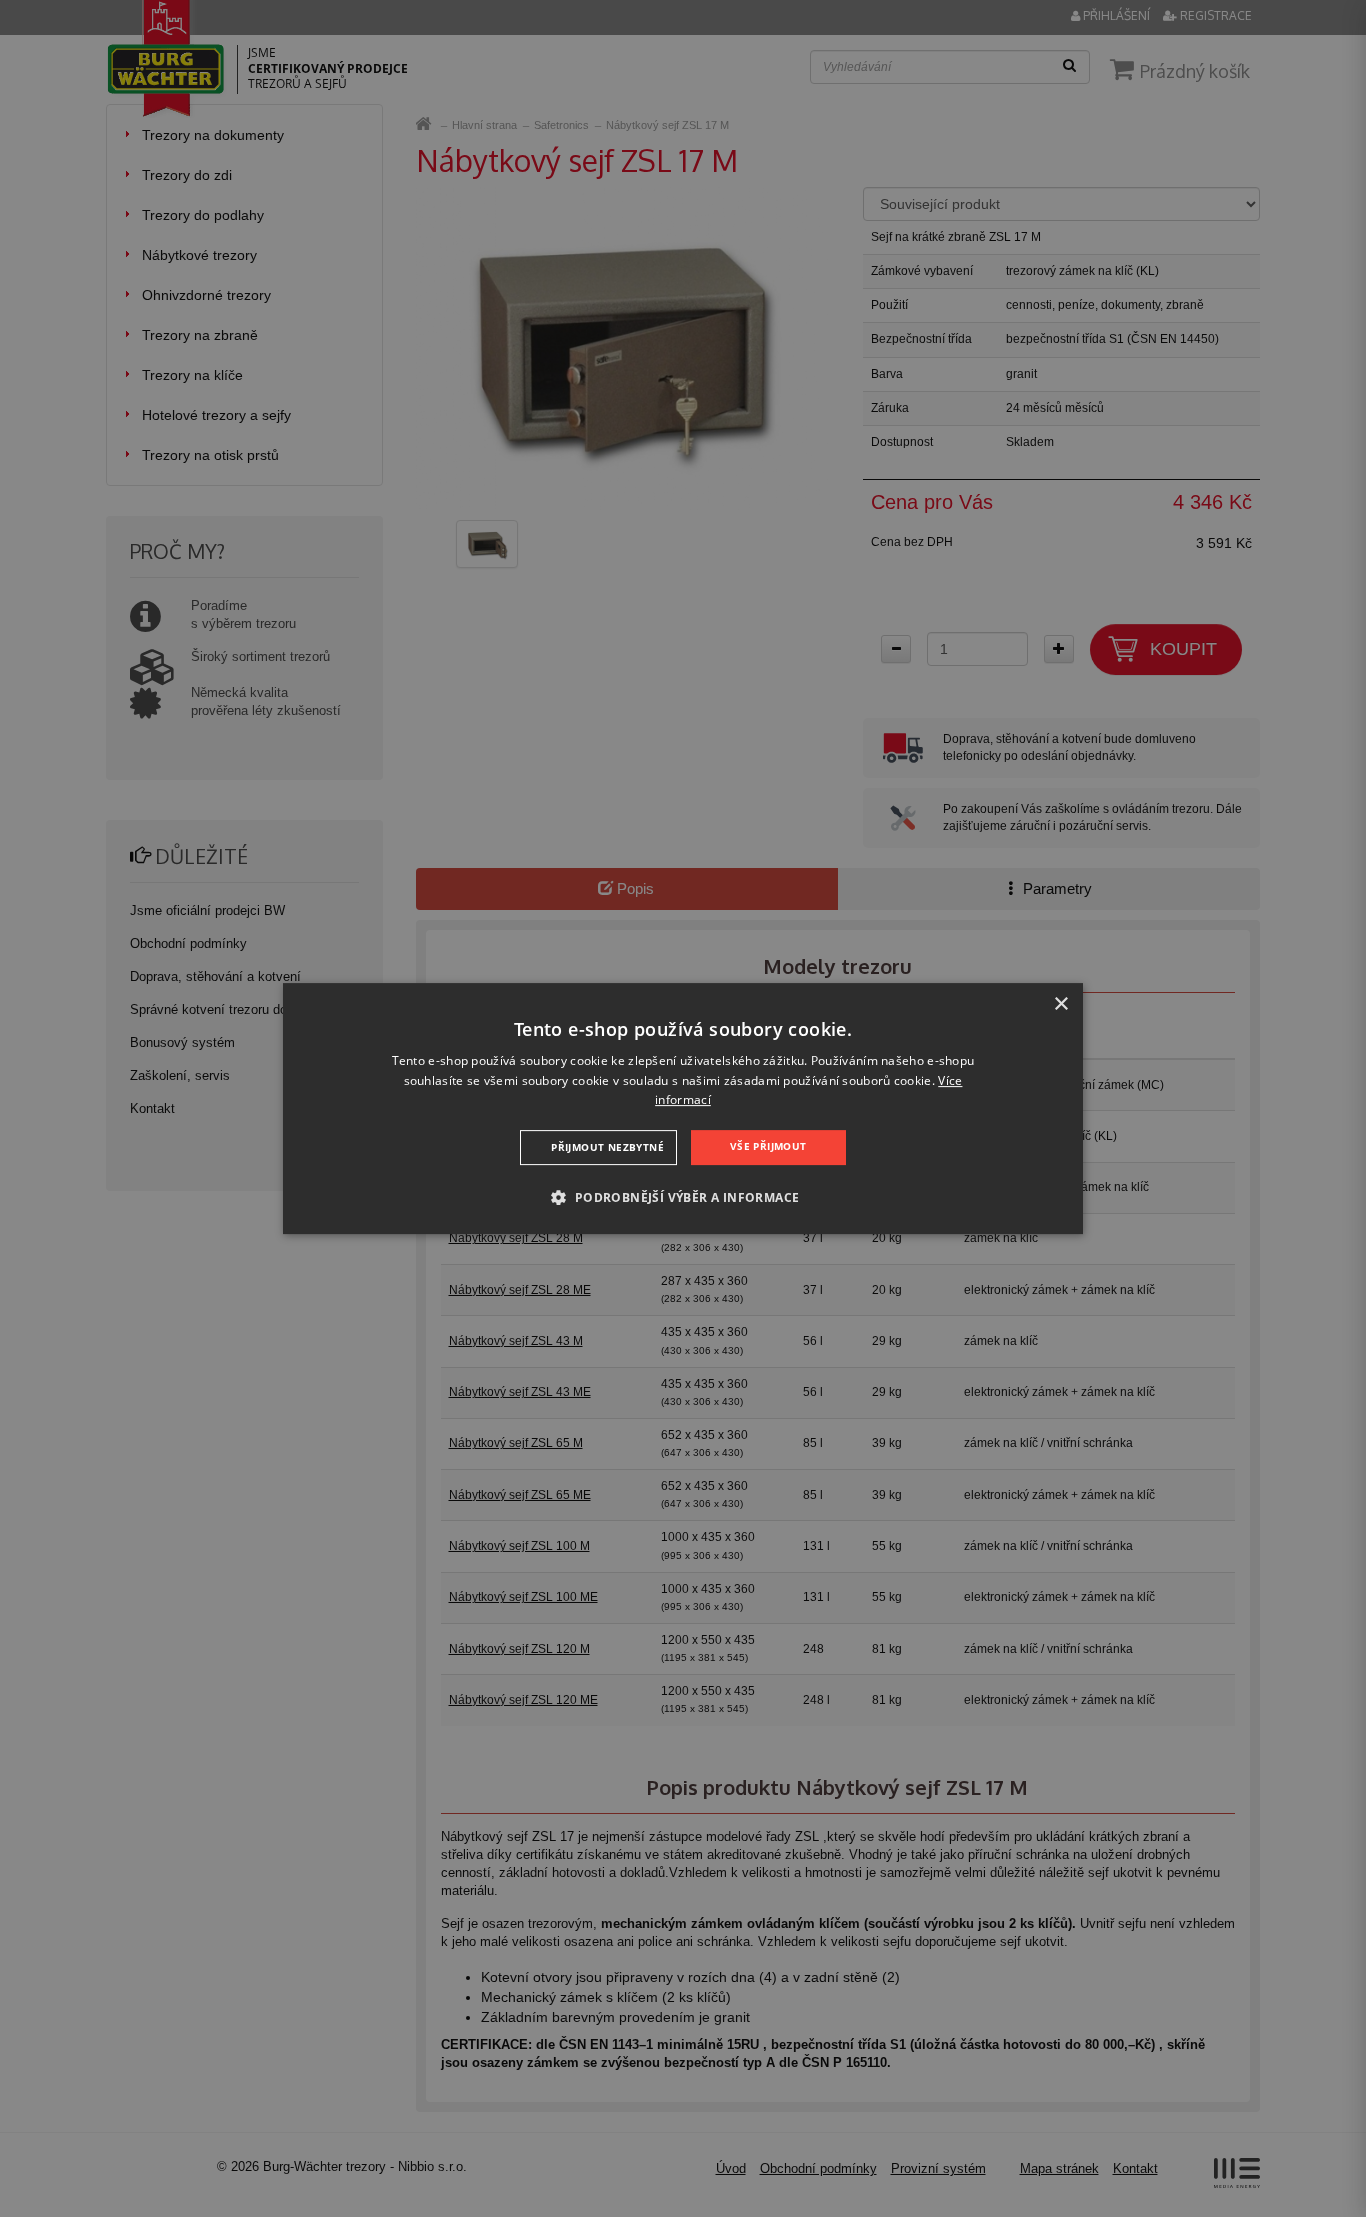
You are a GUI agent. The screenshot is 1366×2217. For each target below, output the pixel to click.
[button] (682, 1197)
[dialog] (683, 1109)
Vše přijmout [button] (768, 1146)
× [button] (1060, 1004)
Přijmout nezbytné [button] (607, 1147)
